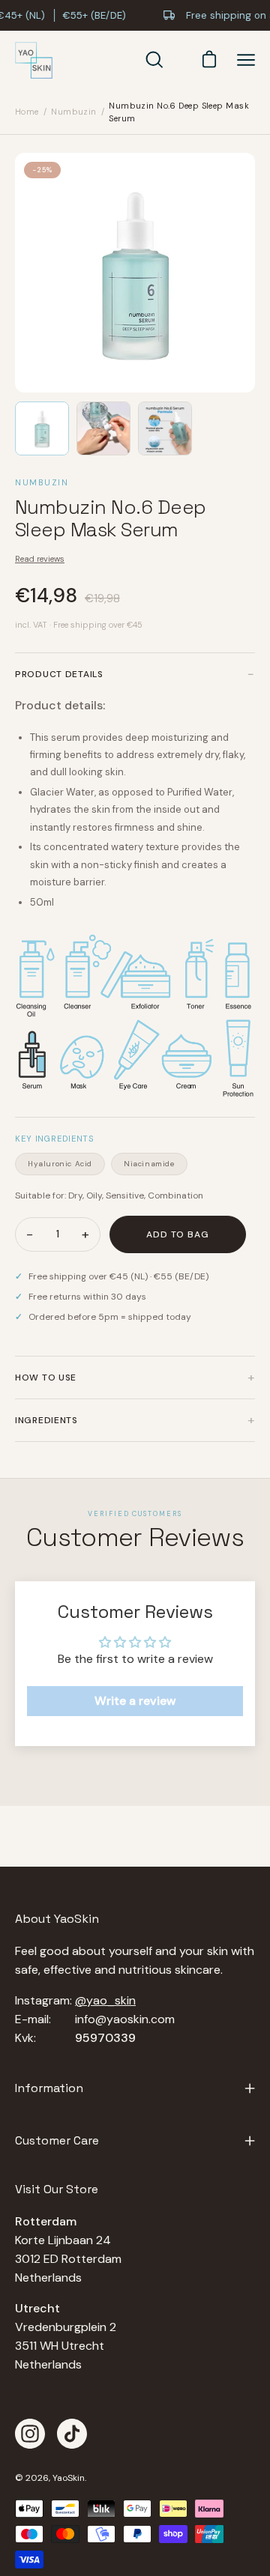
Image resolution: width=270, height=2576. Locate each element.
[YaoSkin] (34, 61)
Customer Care (57, 2140)
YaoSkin (69, 2478)
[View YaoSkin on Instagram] (30, 2434)
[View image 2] (103, 428)
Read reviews (40, 559)
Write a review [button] (135, 1701)
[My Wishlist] (179, 60)
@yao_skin (105, 2000)
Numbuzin (74, 112)
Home (27, 112)
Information (49, 2088)
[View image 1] (42, 428)
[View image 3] (165, 428)
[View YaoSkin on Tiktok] (72, 2434)
